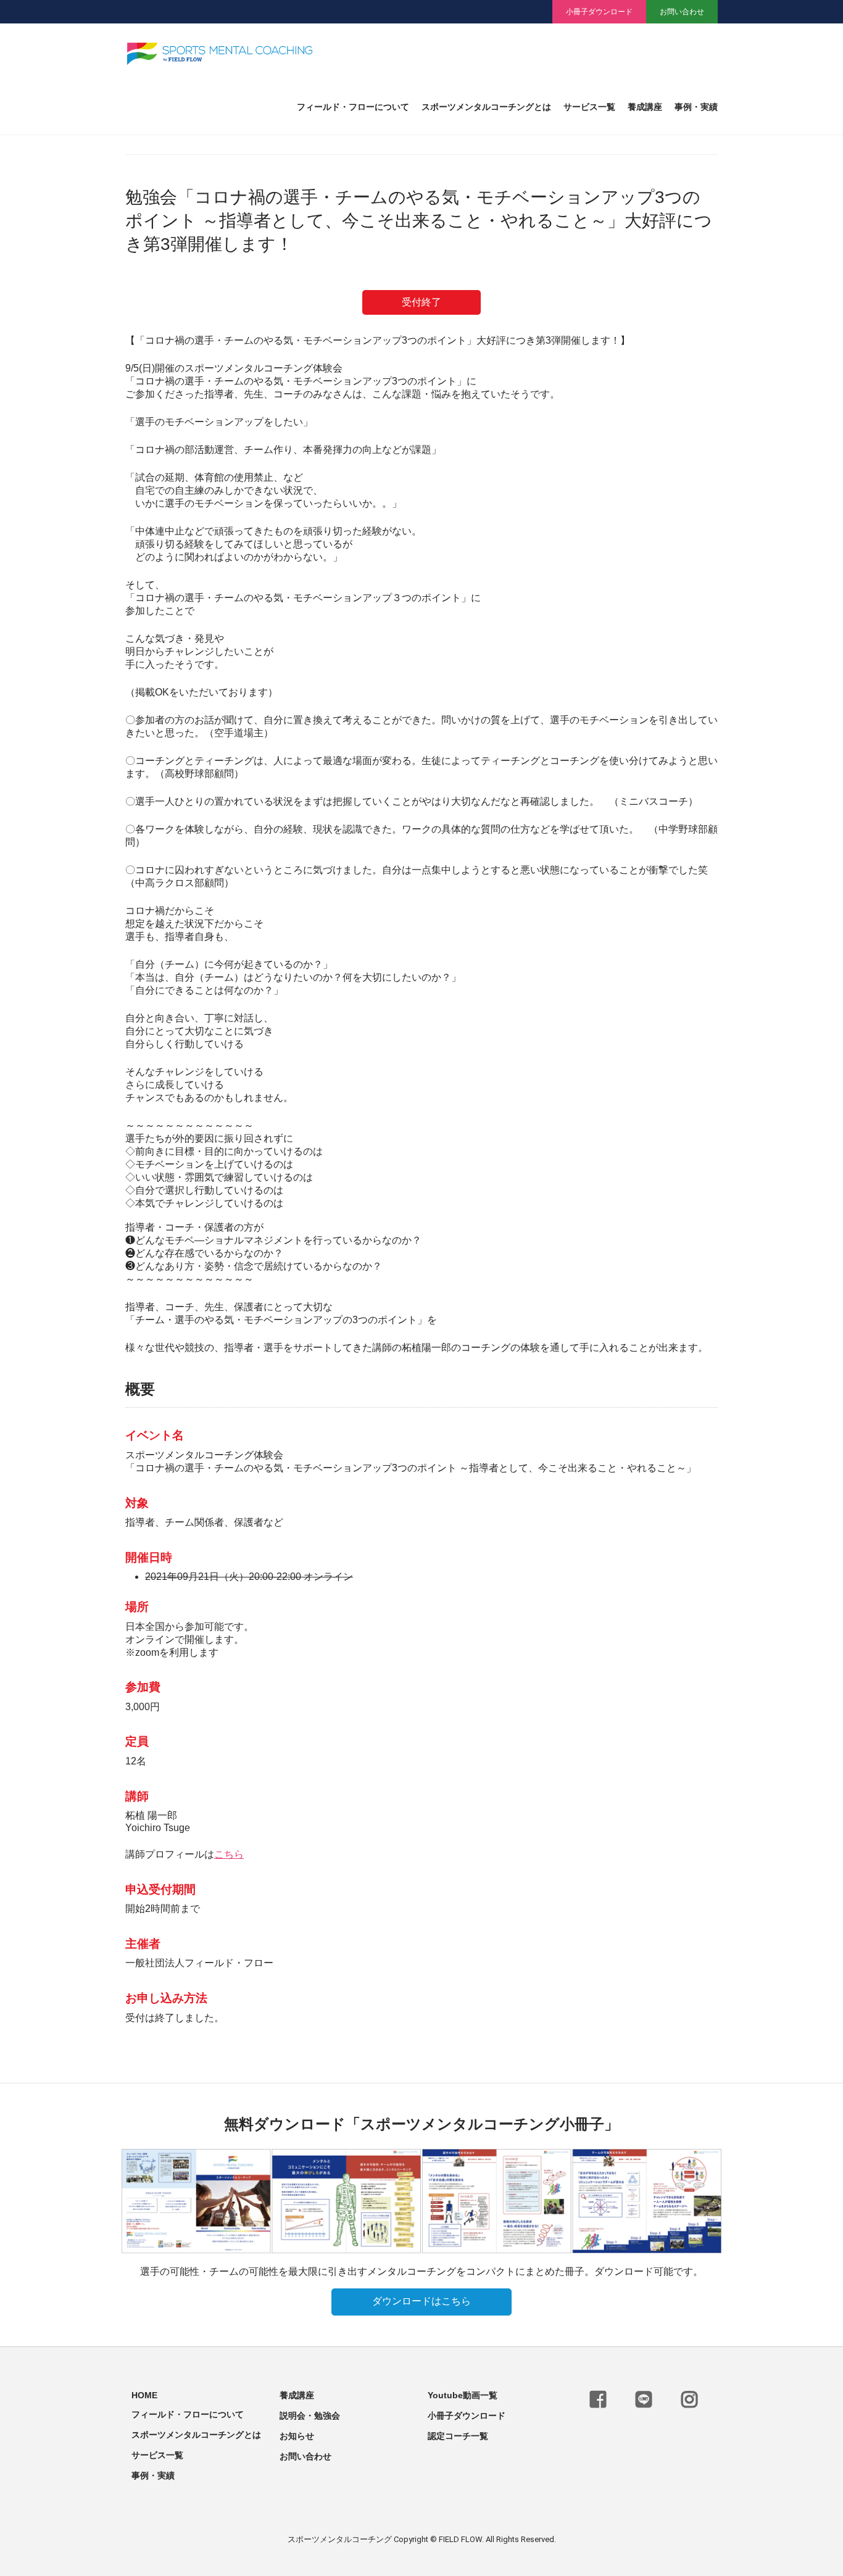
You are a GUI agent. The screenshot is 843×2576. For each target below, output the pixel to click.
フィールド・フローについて (353, 107)
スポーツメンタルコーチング (340, 2539)
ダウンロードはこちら (421, 2301)
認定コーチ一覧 (458, 2436)
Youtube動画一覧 (463, 2395)
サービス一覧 (589, 107)
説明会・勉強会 (310, 2416)
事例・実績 (696, 107)
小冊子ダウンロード (599, 12)
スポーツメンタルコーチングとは (486, 107)
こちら (229, 1854)
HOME (144, 2395)
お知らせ (297, 2436)
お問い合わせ (682, 12)
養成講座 (645, 107)
